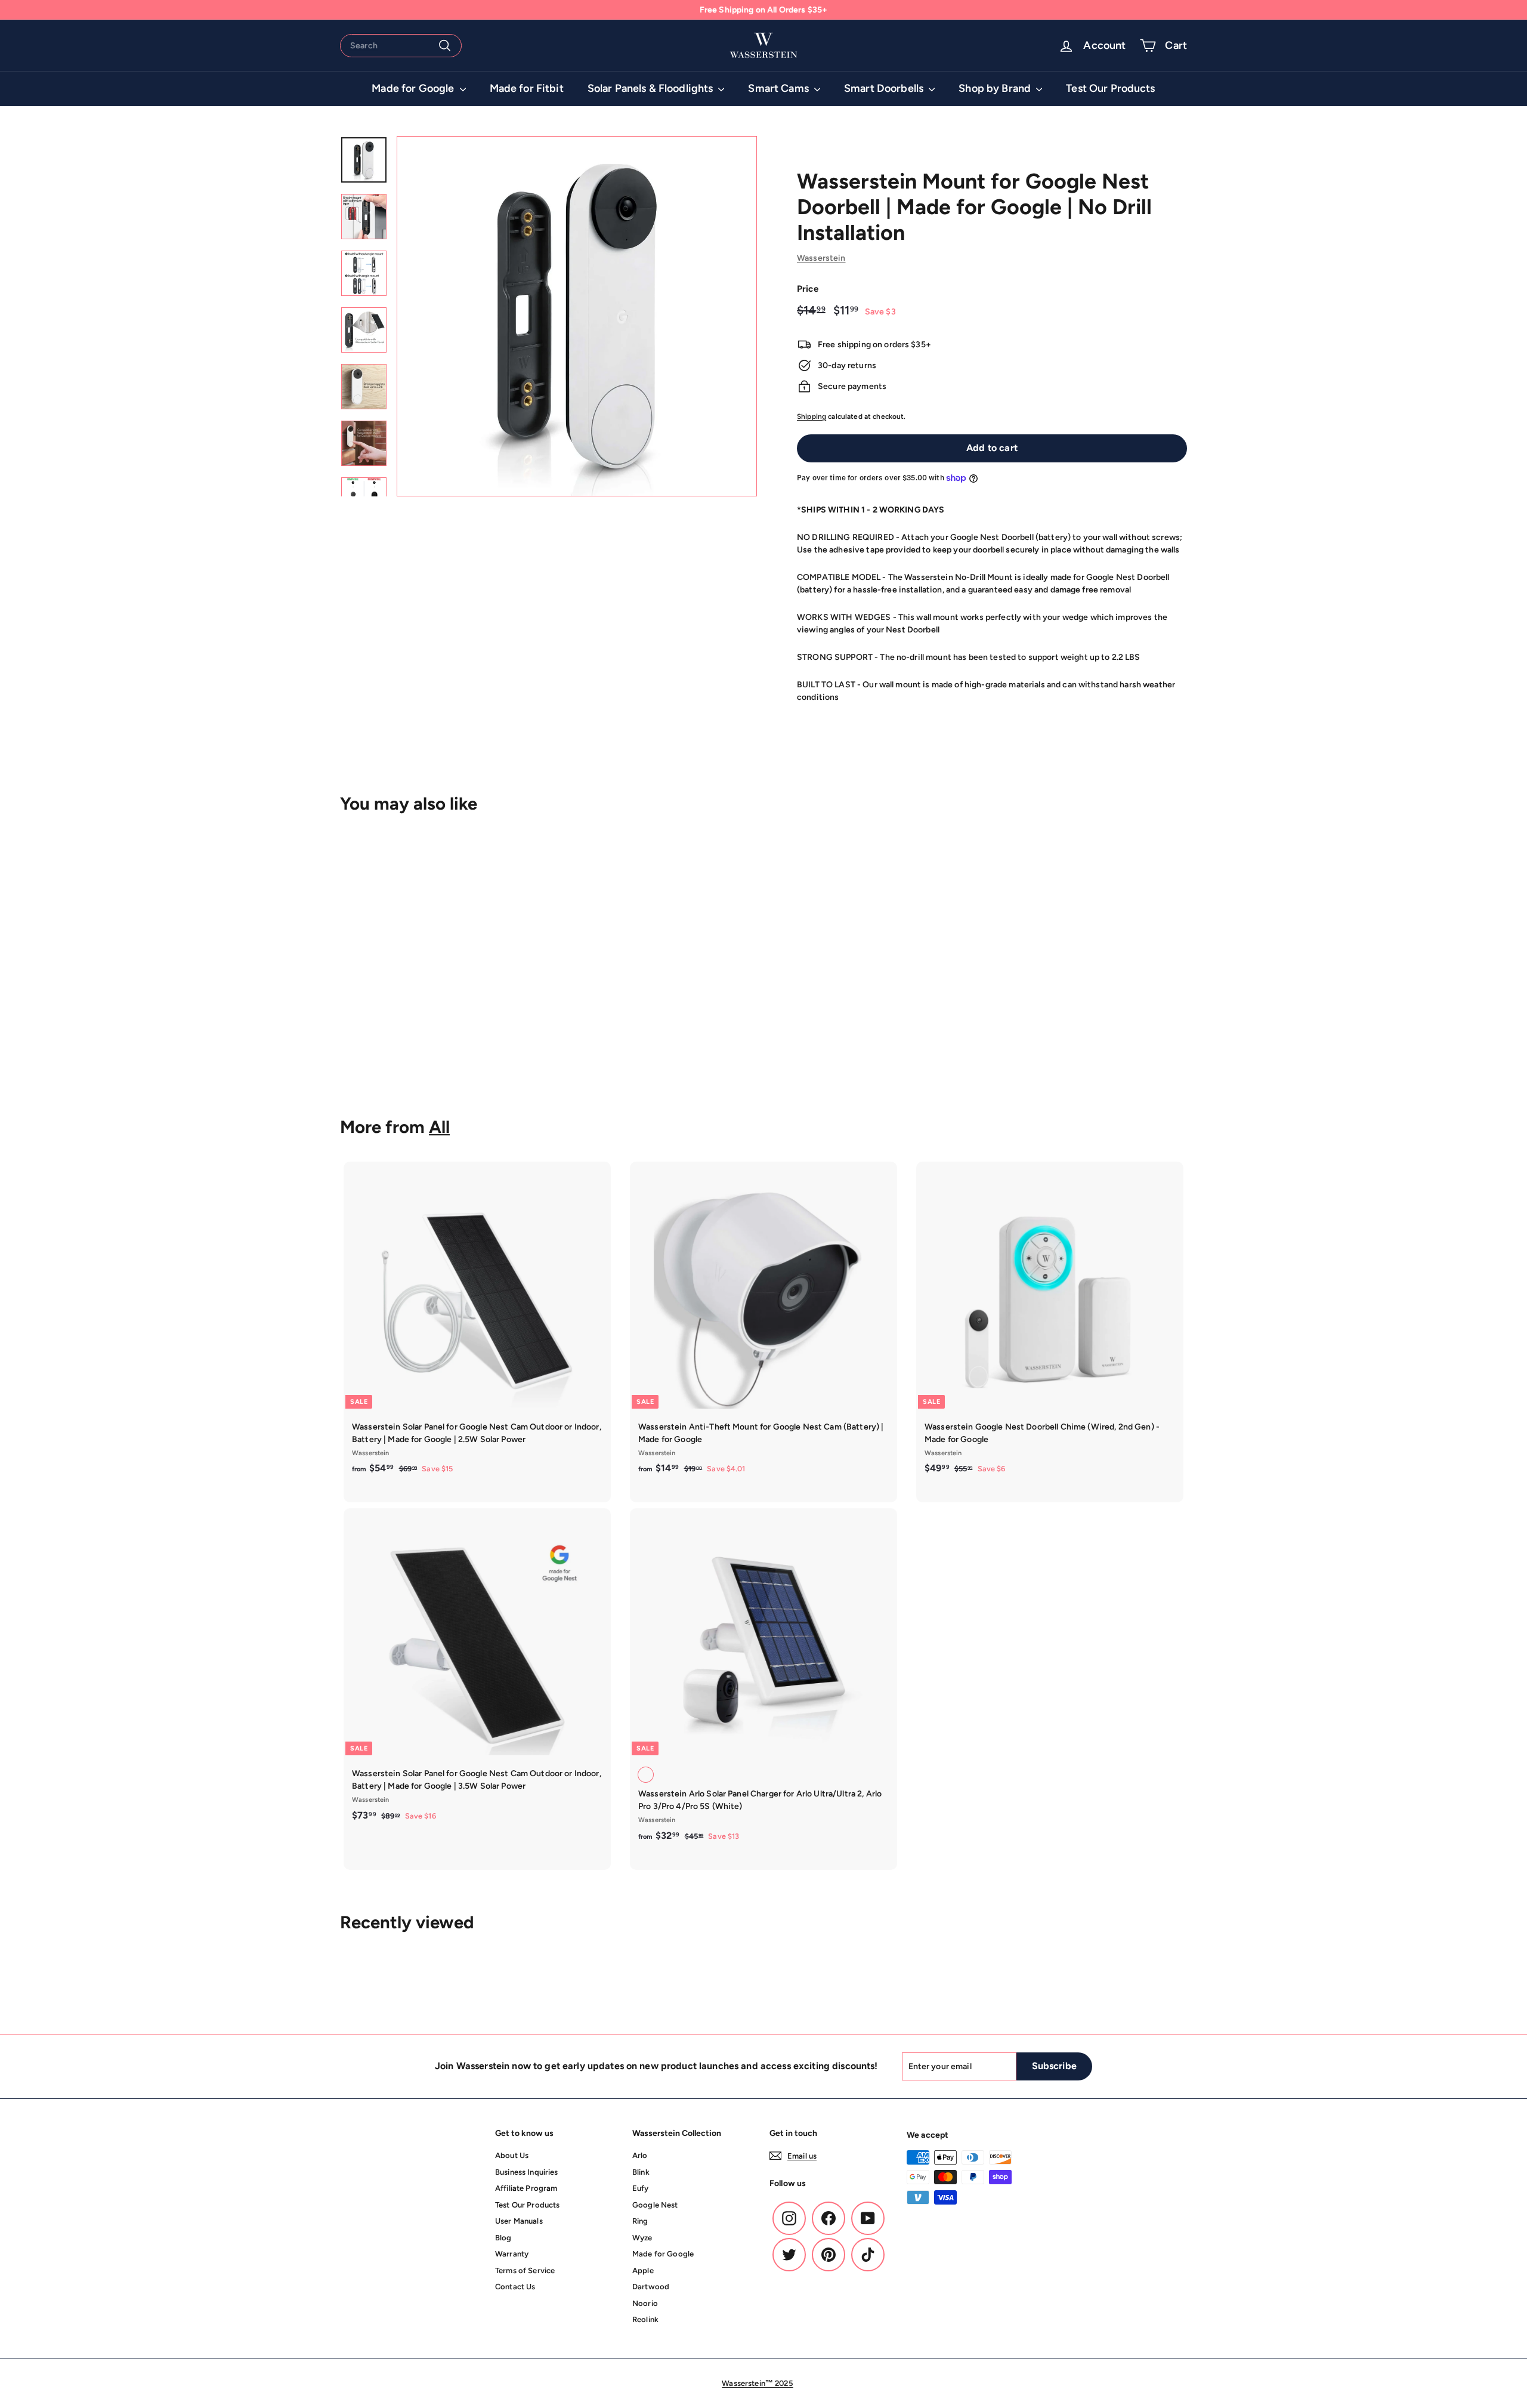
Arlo (640, 2155)
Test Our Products (1110, 88)
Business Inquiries (527, 2172)
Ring (640, 2221)
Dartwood (651, 2287)
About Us (512, 2155)
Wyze (642, 2238)
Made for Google (414, 88)
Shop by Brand (996, 88)
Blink (641, 2172)
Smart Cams (780, 88)
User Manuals (519, 2221)
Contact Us (515, 2287)
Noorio (645, 2303)
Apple (643, 2270)
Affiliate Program (526, 2188)
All (439, 1127)
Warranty (512, 2254)
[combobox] (401, 46)
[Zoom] (577, 316)
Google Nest (655, 2205)
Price (808, 289)
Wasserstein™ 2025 (757, 2383)
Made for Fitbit (527, 88)
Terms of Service (525, 2270)
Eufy (641, 2188)
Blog (503, 2238)
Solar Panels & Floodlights (652, 88)
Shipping (812, 416)
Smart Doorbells (885, 88)
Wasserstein (821, 258)
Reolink (645, 2319)
